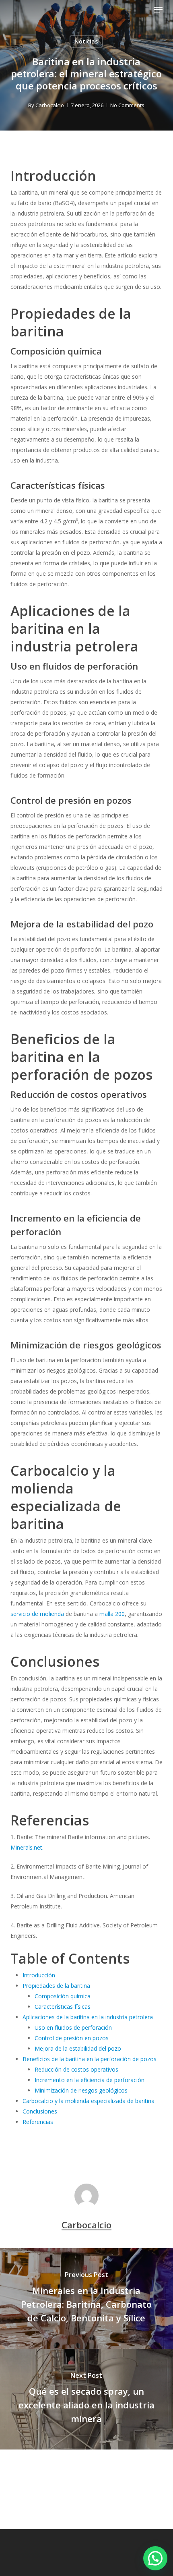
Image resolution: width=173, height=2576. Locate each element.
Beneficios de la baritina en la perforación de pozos (90, 2059)
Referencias (38, 2122)
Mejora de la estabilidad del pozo (78, 2048)
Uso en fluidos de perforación (73, 2027)
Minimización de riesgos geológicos (81, 2090)
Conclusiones (40, 2111)
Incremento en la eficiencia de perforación (90, 2080)
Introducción (39, 1975)
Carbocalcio (50, 105)
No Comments (127, 105)
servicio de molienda (37, 1614)
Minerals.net (26, 1847)
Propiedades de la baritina (56, 1986)
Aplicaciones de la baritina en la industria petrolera (88, 2017)
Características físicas (63, 2007)
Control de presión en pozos (72, 2038)
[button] (158, 10)
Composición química (63, 1996)
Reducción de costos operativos (76, 2069)
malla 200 (112, 1614)
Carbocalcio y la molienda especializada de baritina (89, 2101)
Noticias (86, 41)
